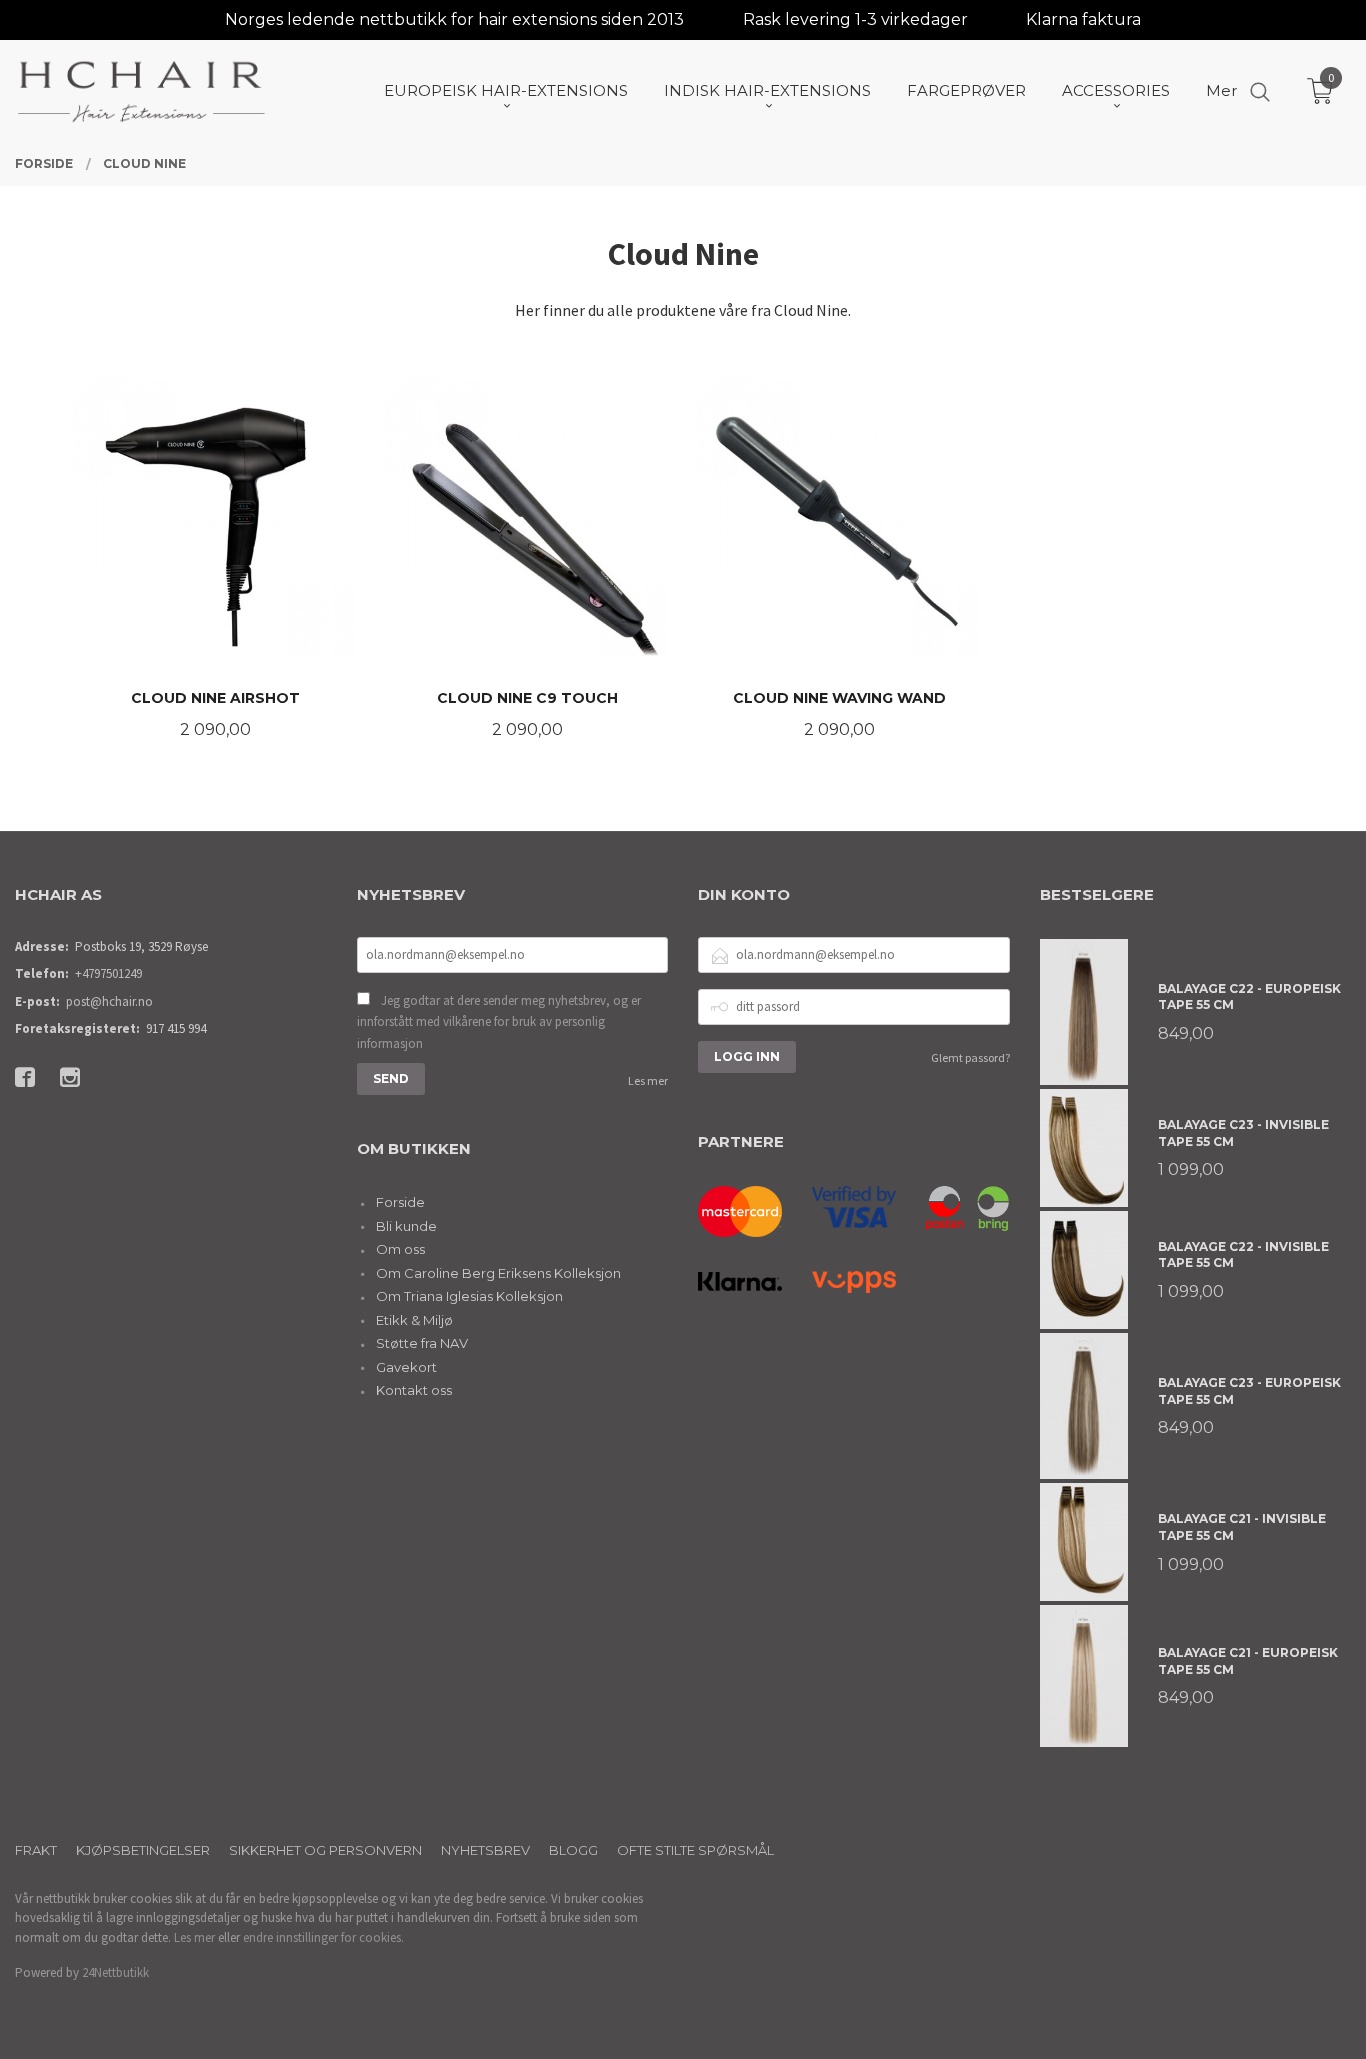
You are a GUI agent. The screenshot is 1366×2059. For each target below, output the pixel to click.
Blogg (573, 1850)
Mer (1221, 90)
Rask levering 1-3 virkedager (855, 19)
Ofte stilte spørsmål (695, 1850)
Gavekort (406, 1367)
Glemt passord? (970, 1057)
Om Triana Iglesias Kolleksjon (469, 1296)
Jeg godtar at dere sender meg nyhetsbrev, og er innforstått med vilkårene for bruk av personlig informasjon (499, 1022)
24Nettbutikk (115, 1972)
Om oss (400, 1249)
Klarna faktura (1083, 19)
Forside (400, 1202)
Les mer (648, 1080)
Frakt (36, 1850)
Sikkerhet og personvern (325, 1850)
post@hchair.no (109, 1001)
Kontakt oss (414, 1390)
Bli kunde (406, 1226)
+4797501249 (108, 973)
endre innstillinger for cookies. (323, 1937)
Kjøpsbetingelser (143, 1850)
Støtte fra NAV (422, 1343)
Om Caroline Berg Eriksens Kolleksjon (498, 1273)
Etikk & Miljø (414, 1320)
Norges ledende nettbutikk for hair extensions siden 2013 (454, 19)
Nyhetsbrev (485, 1850)
